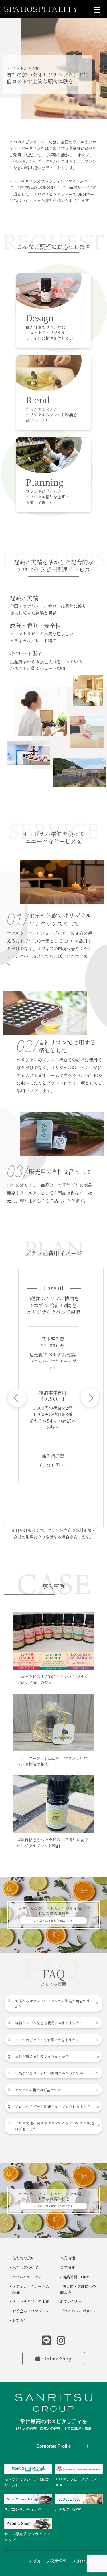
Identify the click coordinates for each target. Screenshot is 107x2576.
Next (90, 1398)
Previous (17, 1398)
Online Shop (57, 2358)
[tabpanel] (54, 1375)
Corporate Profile (53, 2446)
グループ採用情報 (50, 2561)
